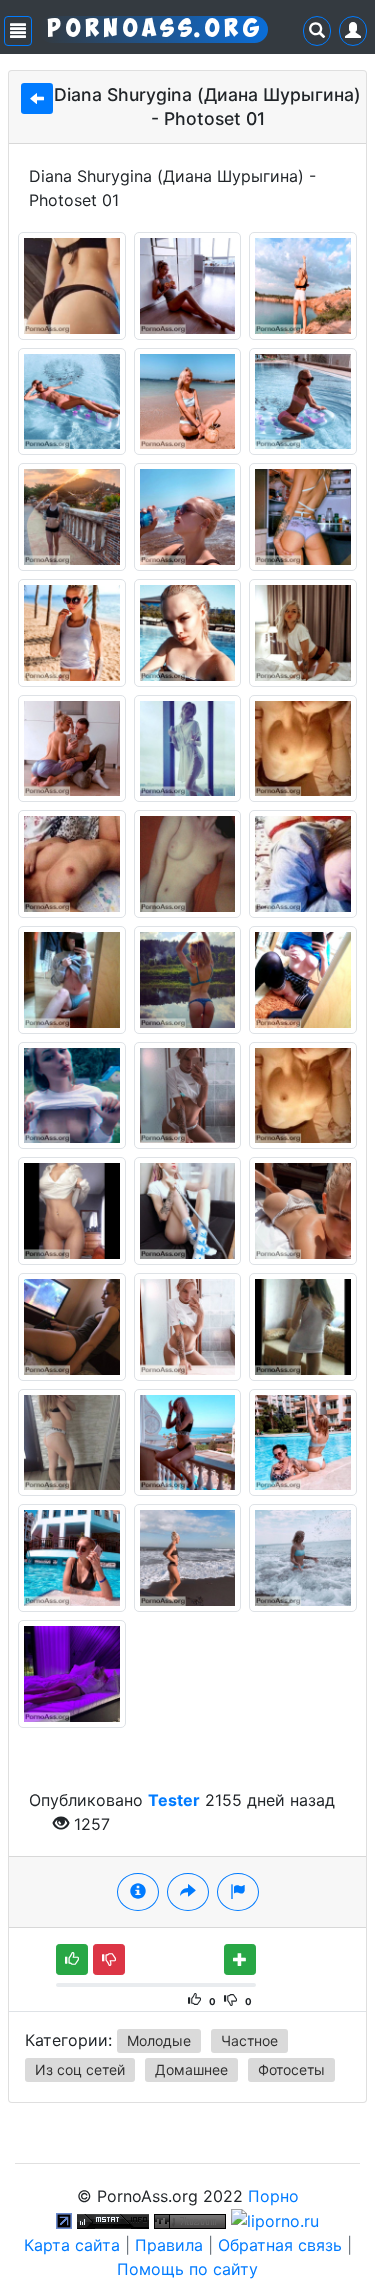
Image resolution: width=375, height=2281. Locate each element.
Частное (249, 2040)
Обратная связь (280, 2245)
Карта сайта (72, 2245)
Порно (273, 2196)
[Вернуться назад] (37, 98)
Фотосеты (291, 2069)
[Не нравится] (109, 1959)
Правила (169, 2245)
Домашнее (191, 2069)
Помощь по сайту (187, 2269)
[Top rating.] (113, 2220)
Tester (174, 1800)
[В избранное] (240, 1959)
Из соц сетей (80, 2069)
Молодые (159, 2040)
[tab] (138, 1892)
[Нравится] (72, 1959)
